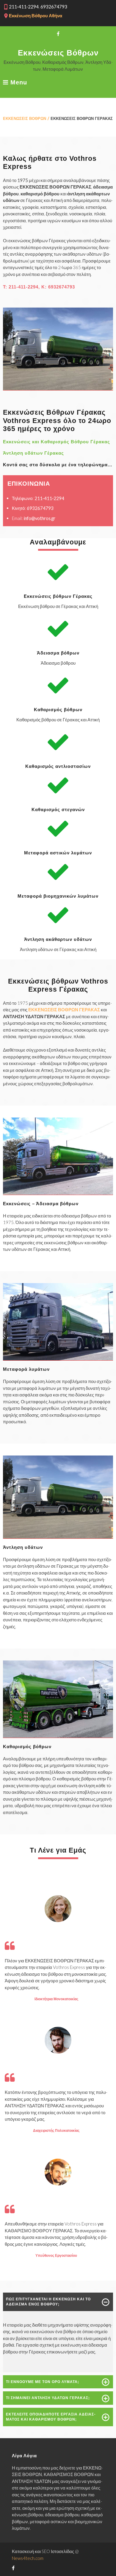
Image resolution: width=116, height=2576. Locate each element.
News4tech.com (28, 2558)
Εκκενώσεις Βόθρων (58, 53)
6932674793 (62, 287)
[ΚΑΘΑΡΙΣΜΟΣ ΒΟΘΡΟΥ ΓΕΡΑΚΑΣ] (58, 1736)
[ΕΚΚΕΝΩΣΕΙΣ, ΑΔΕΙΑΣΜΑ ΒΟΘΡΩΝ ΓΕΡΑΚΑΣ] (58, 1193)
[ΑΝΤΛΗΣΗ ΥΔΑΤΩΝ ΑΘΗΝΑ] (58, 1537)
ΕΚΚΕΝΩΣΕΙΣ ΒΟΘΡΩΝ (25, 118)
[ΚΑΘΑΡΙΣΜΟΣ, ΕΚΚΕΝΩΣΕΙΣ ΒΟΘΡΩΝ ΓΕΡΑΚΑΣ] (58, 388)
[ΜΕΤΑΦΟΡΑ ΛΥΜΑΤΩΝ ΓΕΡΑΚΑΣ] (58, 1359)
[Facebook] (58, 34)
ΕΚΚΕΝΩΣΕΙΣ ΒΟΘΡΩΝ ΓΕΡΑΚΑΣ (64, 1010)
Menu (18, 82)
